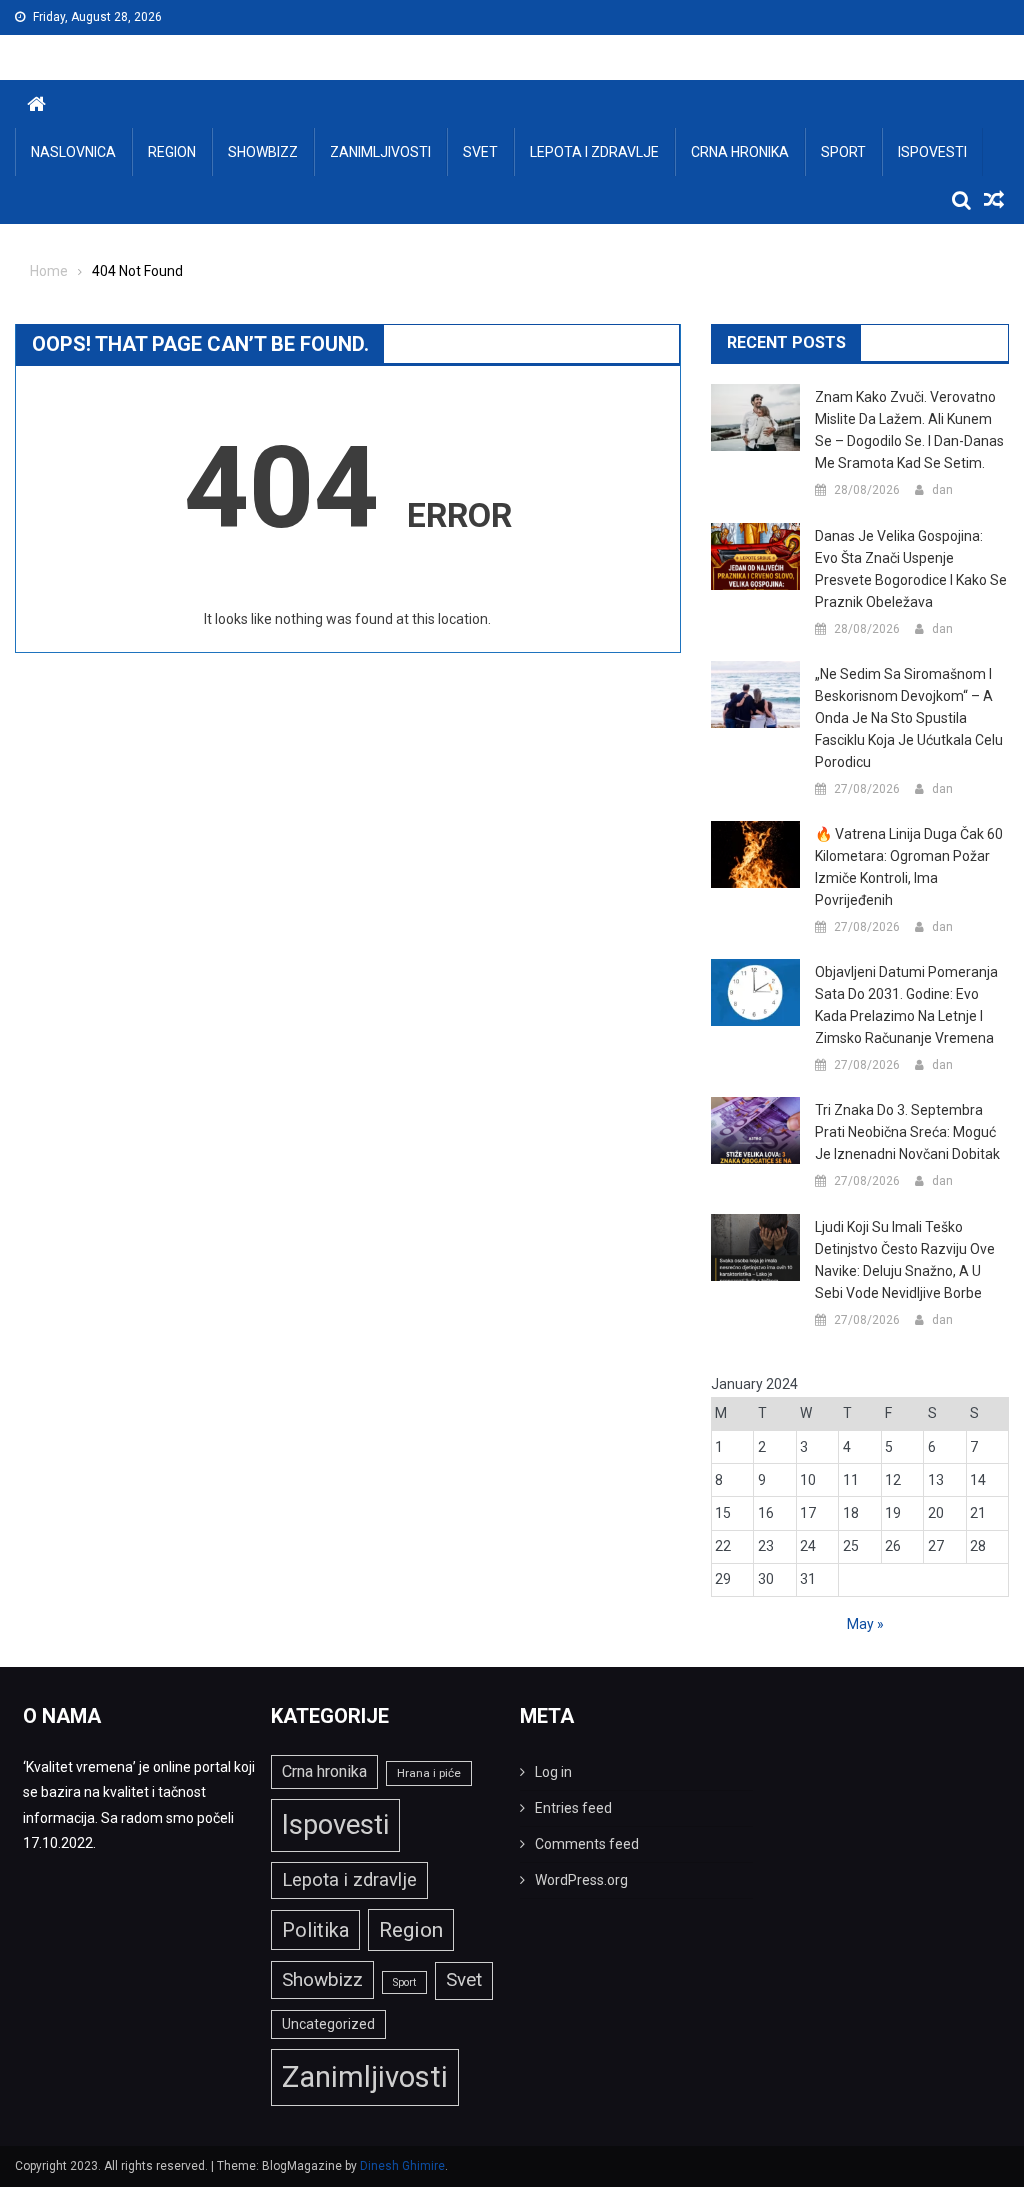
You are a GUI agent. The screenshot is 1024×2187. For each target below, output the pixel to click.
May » (865, 1624)
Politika (315, 1930)
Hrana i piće (429, 1773)
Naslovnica (73, 152)
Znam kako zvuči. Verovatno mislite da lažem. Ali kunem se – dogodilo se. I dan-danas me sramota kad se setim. (909, 430)
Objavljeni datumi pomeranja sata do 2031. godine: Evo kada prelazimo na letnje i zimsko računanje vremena (906, 1005)
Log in (553, 1772)
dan (942, 490)
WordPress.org (581, 1880)
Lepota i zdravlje (594, 152)
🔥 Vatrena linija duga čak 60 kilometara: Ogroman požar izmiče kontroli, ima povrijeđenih (909, 867)
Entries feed (573, 1808)
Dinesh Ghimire (402, 2166)
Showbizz (263, 152)
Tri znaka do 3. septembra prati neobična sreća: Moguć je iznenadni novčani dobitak (907, 1132)
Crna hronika (740, 152)
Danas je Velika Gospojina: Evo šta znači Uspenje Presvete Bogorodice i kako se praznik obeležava (911, 569)
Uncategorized (328, 2024)
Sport (843, 152)
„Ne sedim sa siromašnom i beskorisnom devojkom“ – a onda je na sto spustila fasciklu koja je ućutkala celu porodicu (909, 718)
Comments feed (587, 1844)
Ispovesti (932, 152)
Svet (480, 152)
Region (172, 152)
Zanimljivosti (380, 152)
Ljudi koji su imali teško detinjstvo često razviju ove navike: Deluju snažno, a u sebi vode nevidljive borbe (905, 1260)
